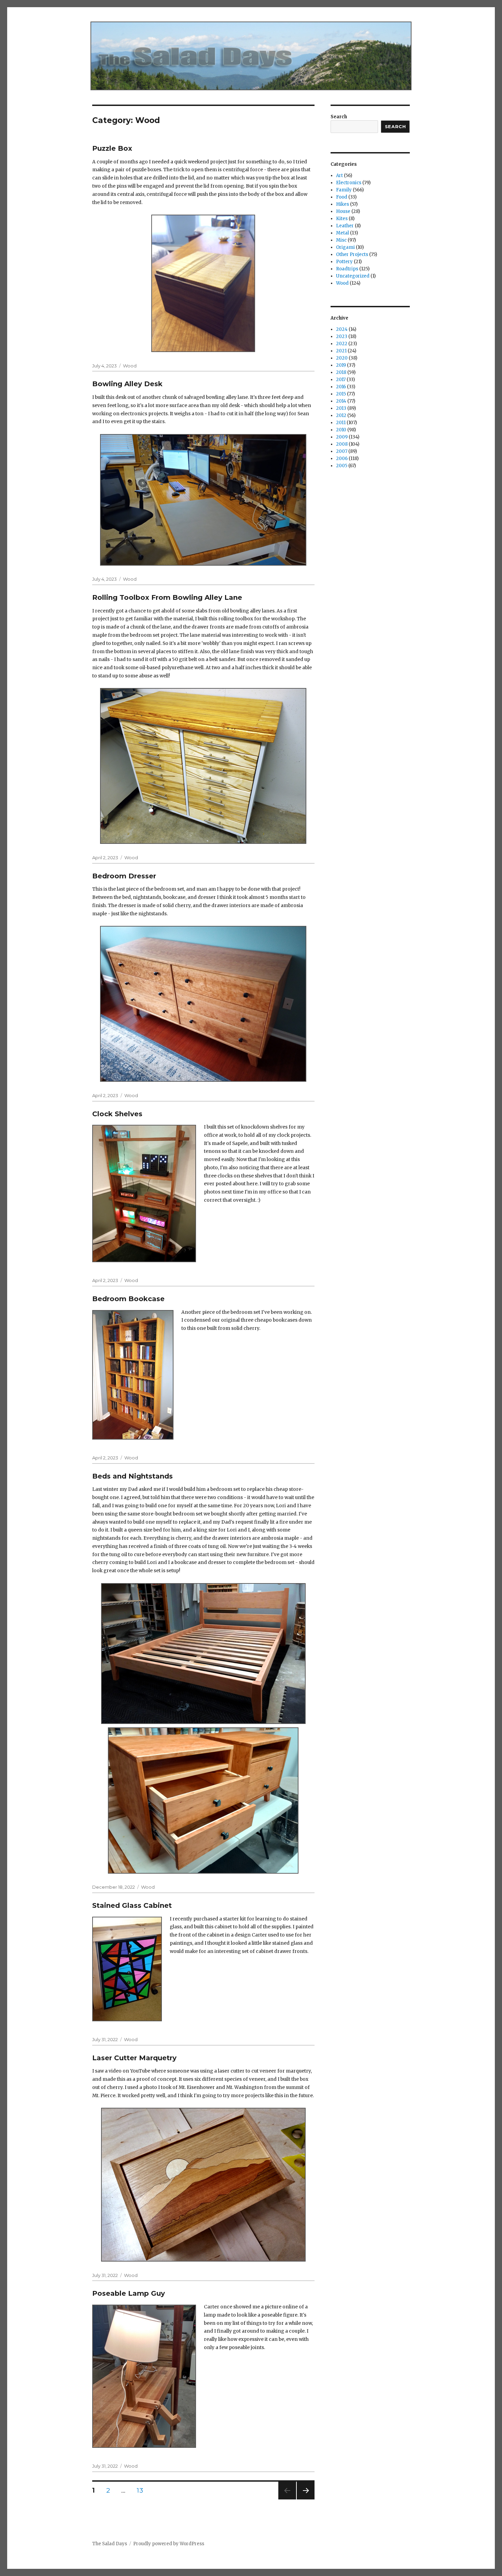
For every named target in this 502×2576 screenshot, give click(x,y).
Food (342, 197)
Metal (343, 233)
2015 (341, 394)
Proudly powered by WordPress (169, 2544)
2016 (341, 387)
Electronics (349, 183)
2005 (342, 466)
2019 (341, 365)
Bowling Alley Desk (127, 384)
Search (339, 117)
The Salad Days (110, 2544)
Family (344, 190)
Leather (345, 226)
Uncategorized (353, 276)
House (343, 211)
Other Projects (352, 254)
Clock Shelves (117, 1114)
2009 (342, 437)
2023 (342, 336)
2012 (341, 415)
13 (142, 2490)
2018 (341, 372)
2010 (341, 430)
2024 (342, 329)
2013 (341, 408)
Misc (341, 240)
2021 (341, 351)
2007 (342, 451)
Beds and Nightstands (133, 1476)
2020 (342, 358)
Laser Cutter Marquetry (134, 2058)
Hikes (343, 204)
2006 (342, 458)
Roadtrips (347, 269)
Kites (342, 219)
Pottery (344, 262)
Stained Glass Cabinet (132, 1905)
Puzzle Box (112, 148)
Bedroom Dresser (124, 876)
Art (339, 176)
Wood (130, 366)
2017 (341, 380)
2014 (341, 401)
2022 (342, 344)
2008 (342, 444)
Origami (345, 247)
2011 (341, 423)
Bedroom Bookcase (128, 1299)
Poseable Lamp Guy (129, 2293)
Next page (306, 2499)
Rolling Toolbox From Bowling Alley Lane (167, 597)
